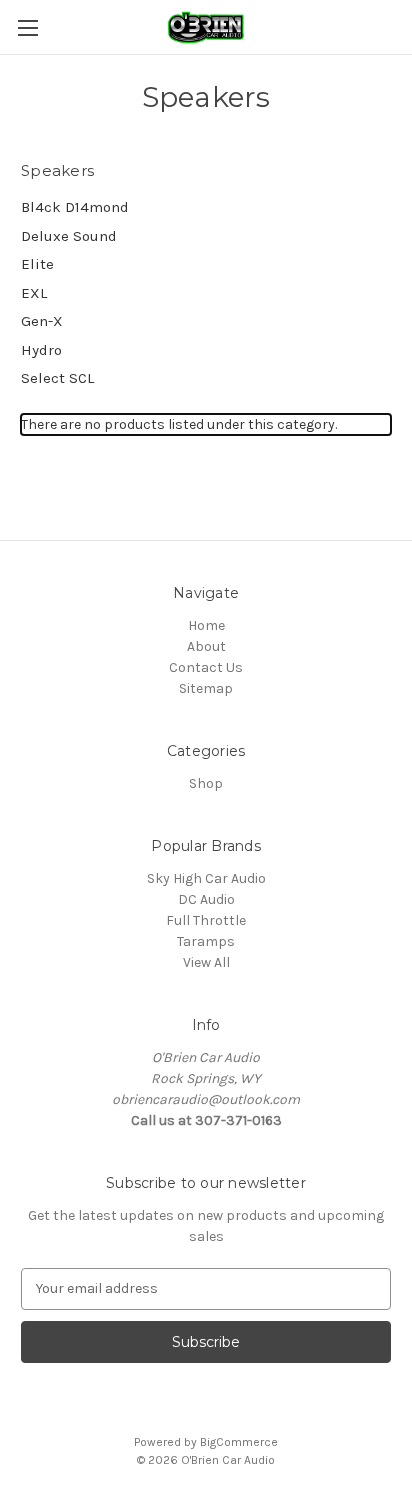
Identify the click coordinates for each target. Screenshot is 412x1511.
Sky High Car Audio (206, 878)
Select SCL (57, 378)
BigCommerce (239, 1442)
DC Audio (206, 899)
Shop (206, 783)
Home (206, 625)
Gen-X (42, 321)
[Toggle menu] (27, 27)
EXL (34, 293)
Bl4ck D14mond (75, 207)
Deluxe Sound (69, 236)
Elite (37, 264)
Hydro (41, 350)
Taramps (206, 941)
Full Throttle (206, 920)
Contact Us (206, 667)
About (206, 646)
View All (206, 962)
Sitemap (206, 688)
